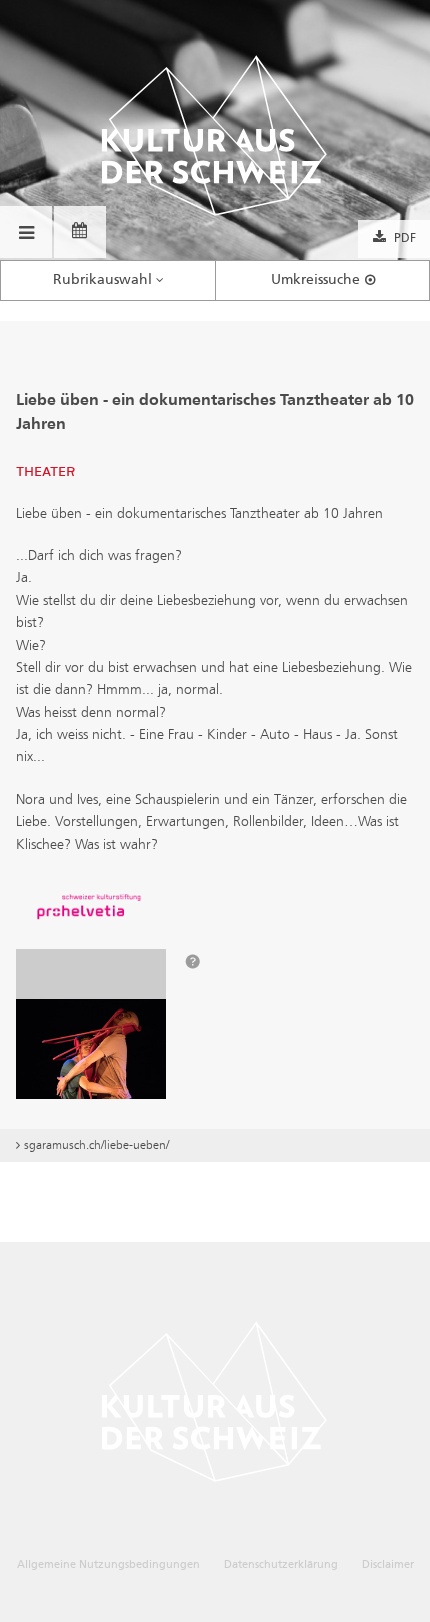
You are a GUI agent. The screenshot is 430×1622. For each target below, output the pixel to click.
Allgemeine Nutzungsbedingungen (108, 1564)
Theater (45, 472)
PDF (405, 239)
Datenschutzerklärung (281, 1564)
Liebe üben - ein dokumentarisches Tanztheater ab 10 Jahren (215, 413)
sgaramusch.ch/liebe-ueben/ (96, 1144)
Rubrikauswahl (102, 280)
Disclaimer (388, 1564)
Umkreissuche (315, 280)
